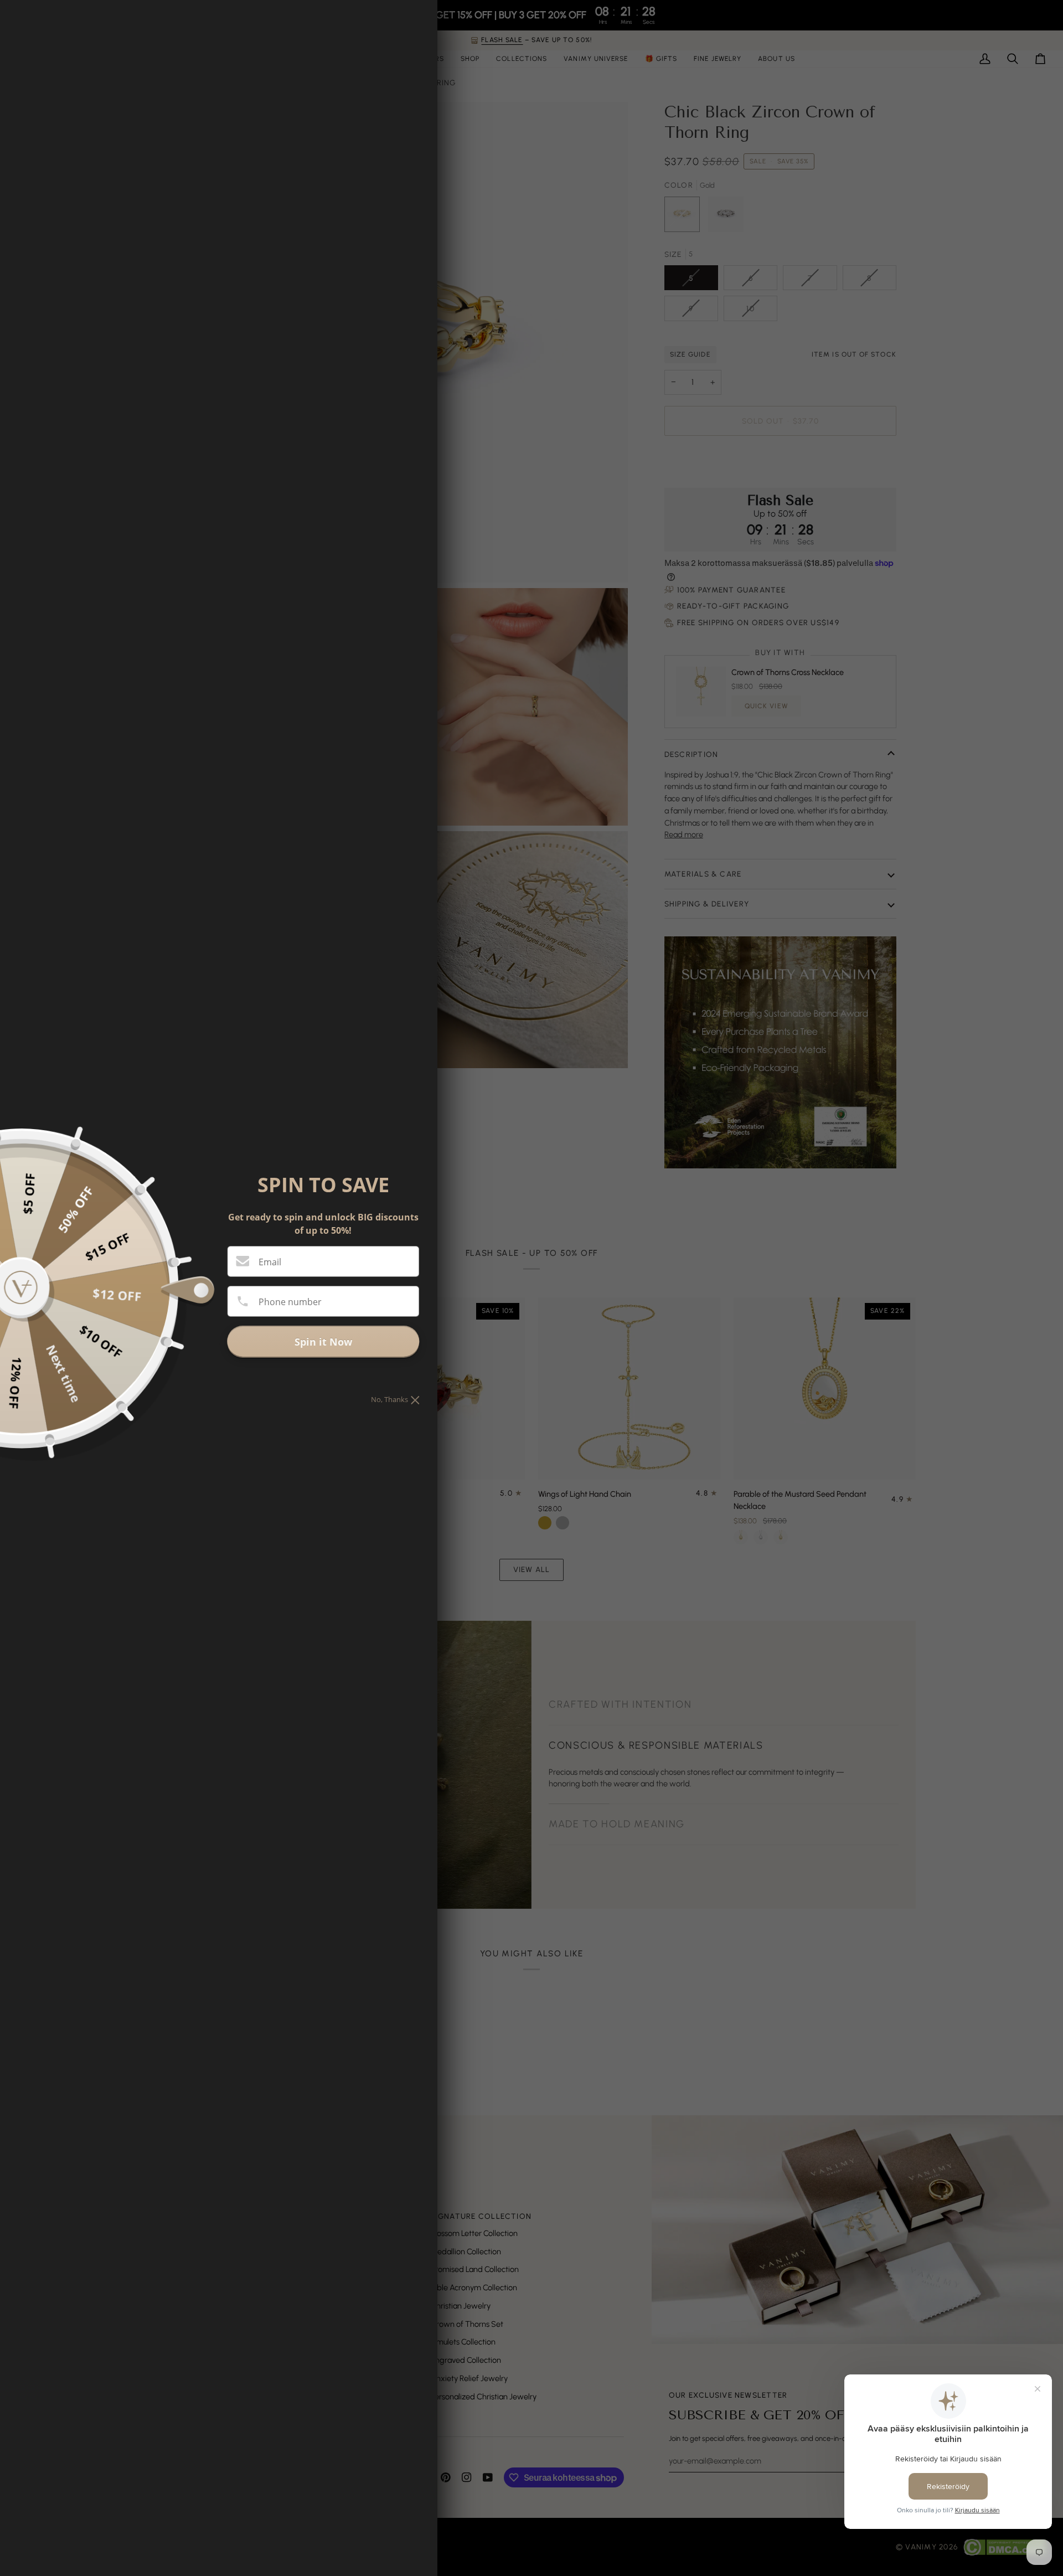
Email (270, 1262)
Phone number (290, 1302)
